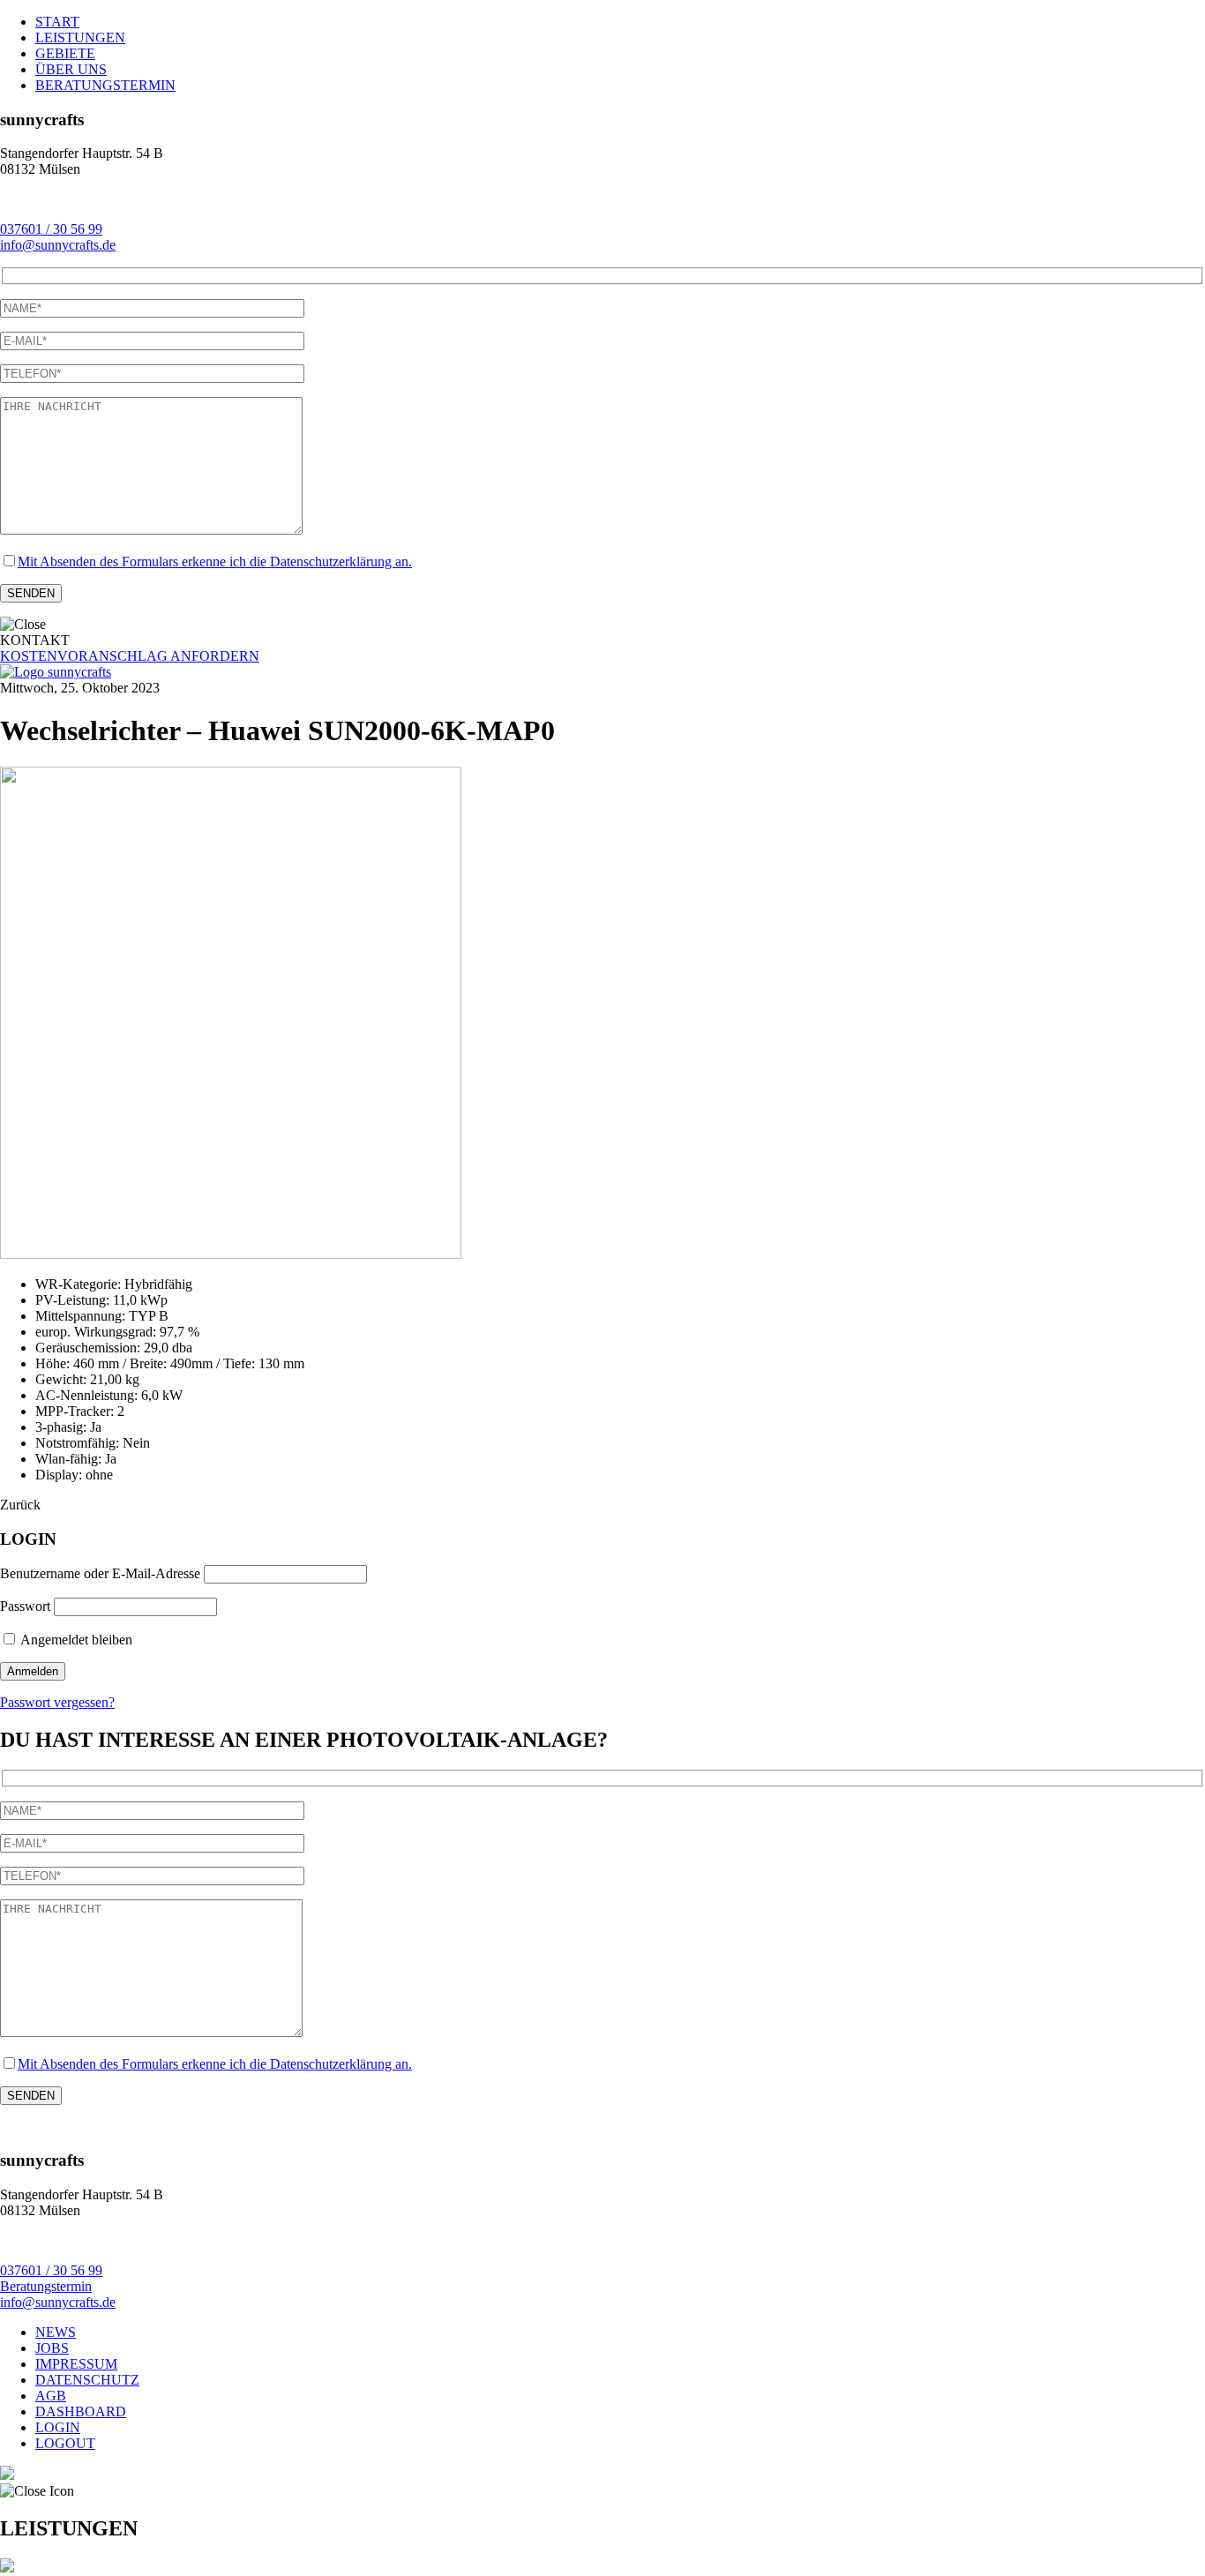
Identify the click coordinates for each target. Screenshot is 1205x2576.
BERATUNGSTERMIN (105, 85)
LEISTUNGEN (80, 37)
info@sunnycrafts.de (58, 245)
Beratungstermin (46, 2286)
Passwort (25, 1606)
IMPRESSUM (76, 2364)
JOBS (52, 2348)
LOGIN (58, 2427)
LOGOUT (65, 2443)
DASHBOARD (81, 2411)
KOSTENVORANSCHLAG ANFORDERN (130, 656)
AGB (51, 2396)
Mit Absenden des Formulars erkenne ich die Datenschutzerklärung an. (215, 562)
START (57, 22)
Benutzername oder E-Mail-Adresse (100, 1573)
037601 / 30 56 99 (51, 229)
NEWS (56, 2332)
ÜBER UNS (71, 69)
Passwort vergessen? (57, 1702)
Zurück (20, 1505)
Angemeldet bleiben (75, 1640)
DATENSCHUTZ (87, 2380)
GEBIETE (65, 53)
